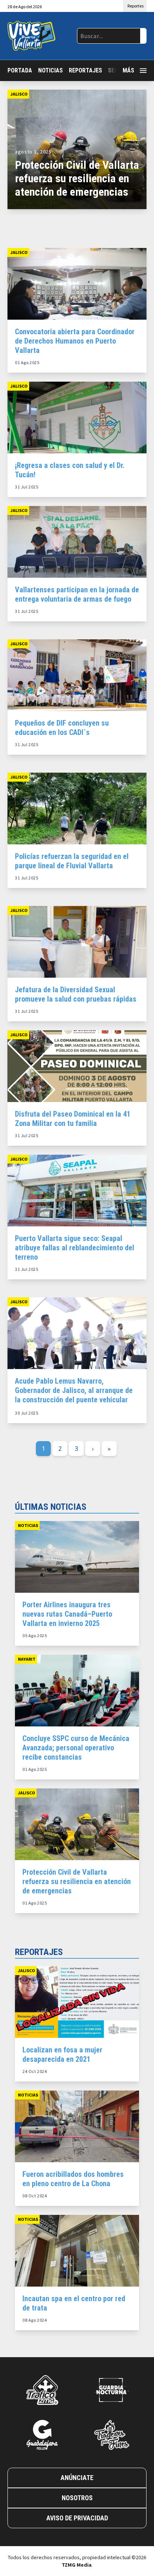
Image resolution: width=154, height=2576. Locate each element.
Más (128, 70)
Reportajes (85, 70)
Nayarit (27, 1659)
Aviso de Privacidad (77, 2518)
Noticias (50, 70)
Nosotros (77, 2498)
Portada (20, 70)
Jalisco (19, 94)
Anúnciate (77, 2478)
